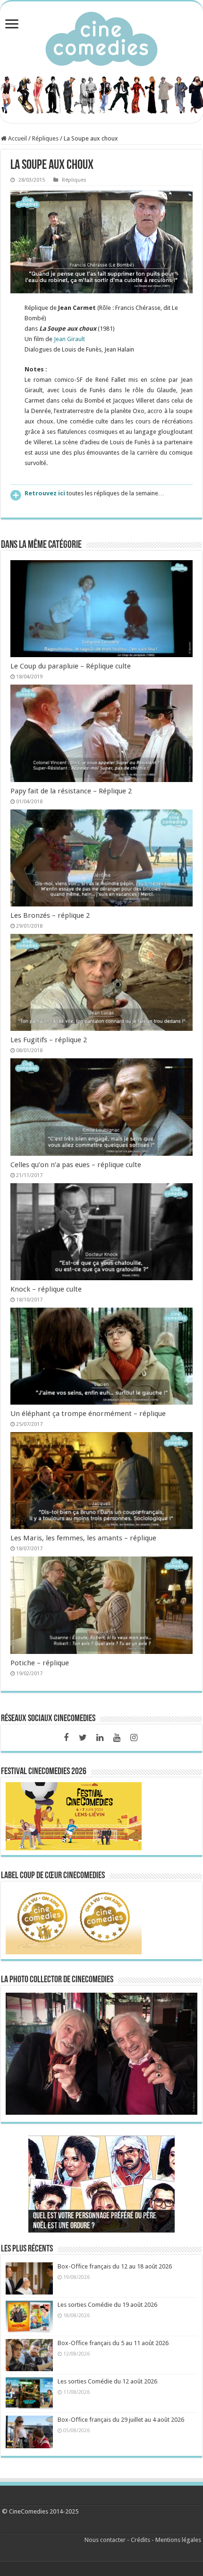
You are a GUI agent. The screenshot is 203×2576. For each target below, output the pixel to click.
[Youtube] (117, 1738)
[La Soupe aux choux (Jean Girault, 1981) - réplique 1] (101, 242)
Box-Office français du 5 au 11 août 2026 (113, 2343)
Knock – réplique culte (46, 1289)
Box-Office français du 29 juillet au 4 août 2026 (121, 2420)
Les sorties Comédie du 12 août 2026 (107, 2381)
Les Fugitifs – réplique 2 (49, 1040)
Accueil (17, 138)
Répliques (45, 138)
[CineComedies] (101, 37)
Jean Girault (69, 339)
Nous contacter (105, 2540)
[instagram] (134, 1738)
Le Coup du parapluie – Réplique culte (71, 666)
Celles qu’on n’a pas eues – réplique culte (76, 1165)
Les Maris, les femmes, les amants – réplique (83, 1538)
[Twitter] (83, 1738)
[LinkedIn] (100, 1738)
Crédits (140, 2540)
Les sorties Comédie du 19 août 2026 (107, 2305)
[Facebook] (66, 1738)
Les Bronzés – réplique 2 (50, 915)
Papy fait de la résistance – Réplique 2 (71, 791)
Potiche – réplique (40, 1663)
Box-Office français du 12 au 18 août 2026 (115, 2266)
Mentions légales (178, 2540)
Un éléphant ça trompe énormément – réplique (88, 1414)
